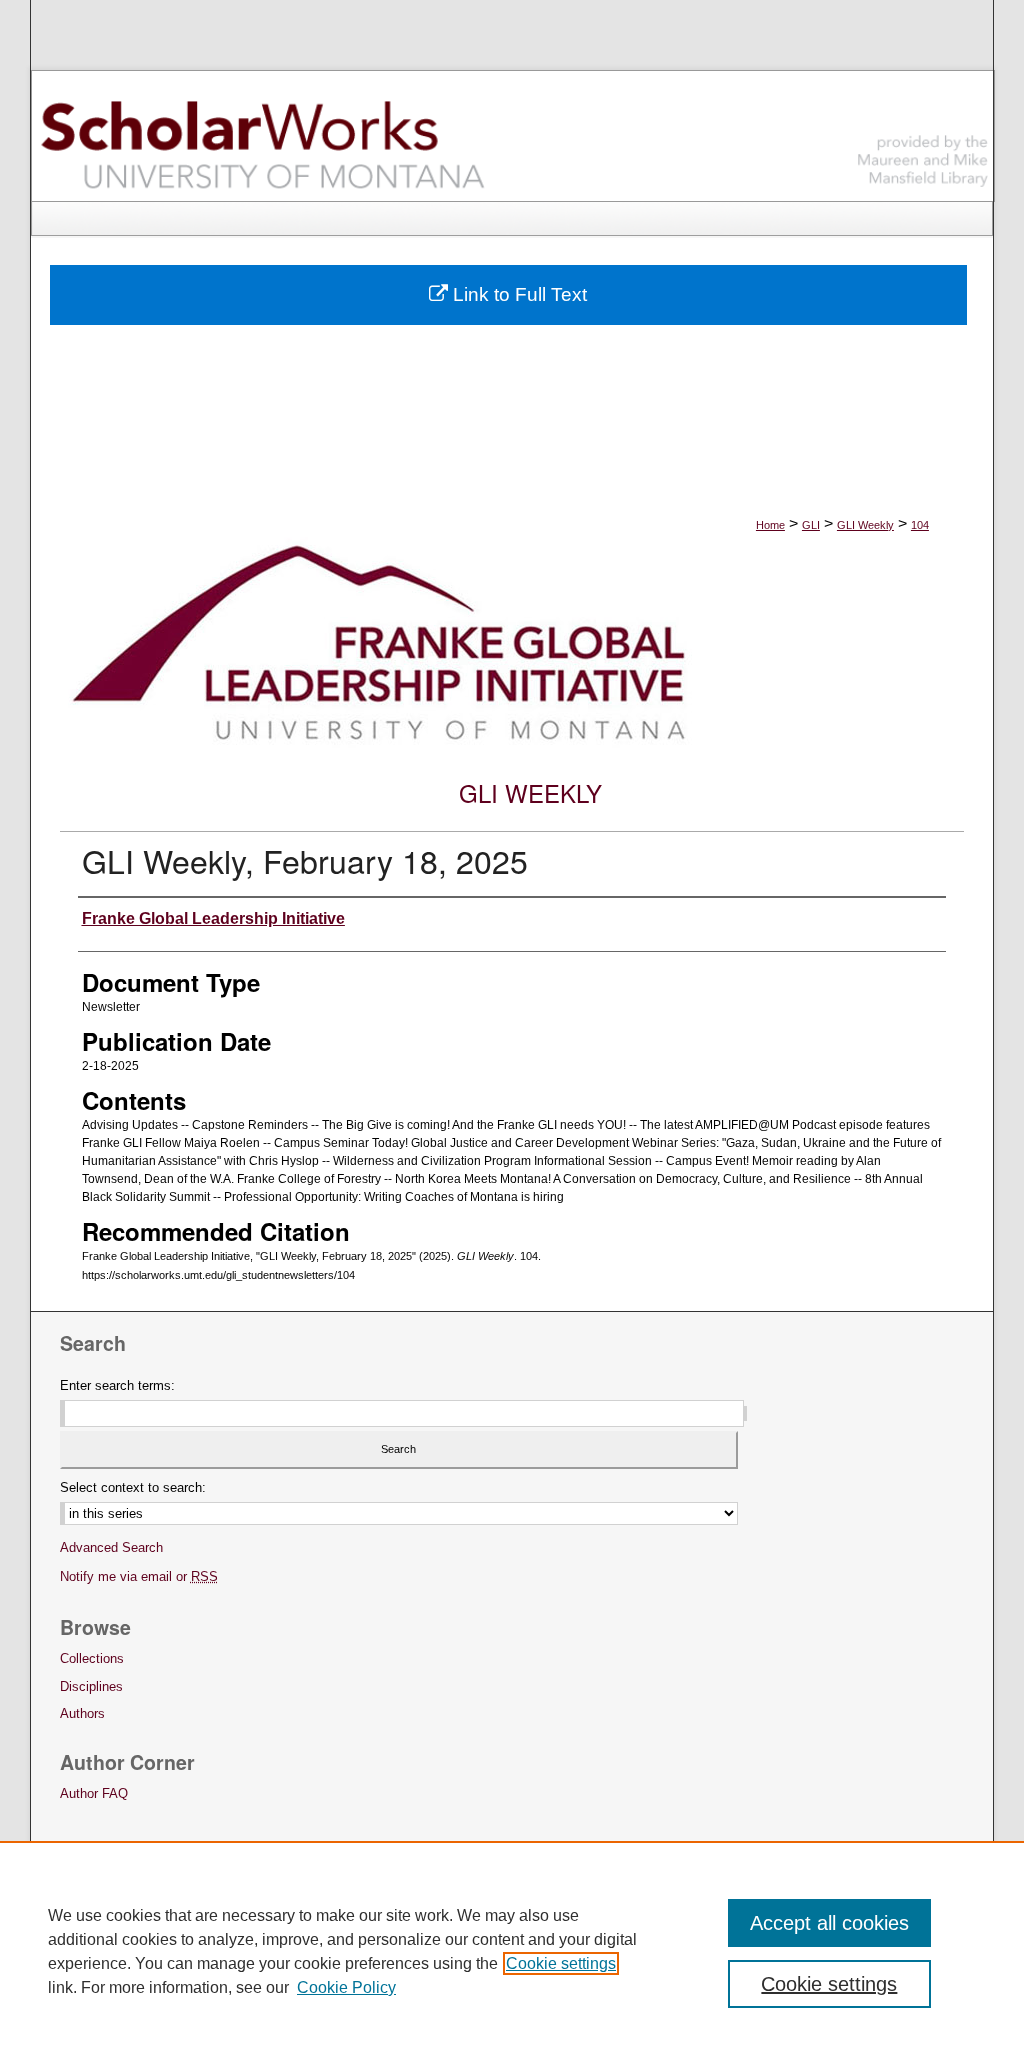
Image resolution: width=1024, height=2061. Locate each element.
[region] (512, 1951)
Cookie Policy (346, 1987)
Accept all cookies (829, 1923)
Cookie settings (561, 1963)
